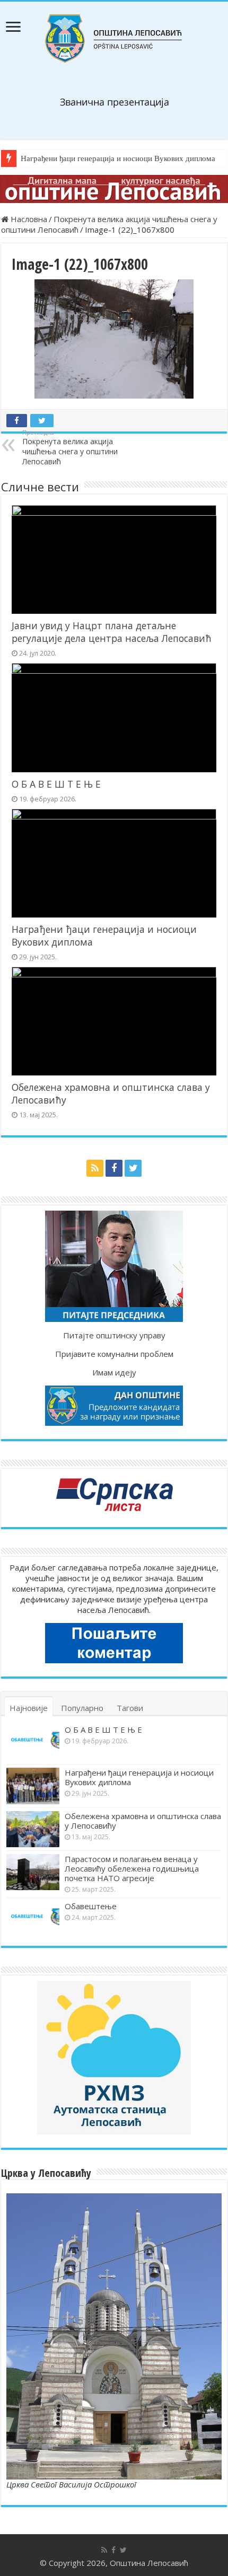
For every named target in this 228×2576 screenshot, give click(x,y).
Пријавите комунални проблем (114, 1354)
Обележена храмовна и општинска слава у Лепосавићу (143, 1821)
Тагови (130, 1708)
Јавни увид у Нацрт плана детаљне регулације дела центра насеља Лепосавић (112, 632)
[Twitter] (133, 1168)
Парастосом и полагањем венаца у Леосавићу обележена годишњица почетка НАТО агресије (132, 1868)
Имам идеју (114, 1372)
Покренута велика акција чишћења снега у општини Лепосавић (70, 447)
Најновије (29, 1708)
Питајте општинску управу (114, 1335)
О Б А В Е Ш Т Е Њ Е (56, 784)
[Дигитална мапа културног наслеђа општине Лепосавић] (114, 189)
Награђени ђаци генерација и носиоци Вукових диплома (118, 158)
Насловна (28, 219)
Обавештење (91, 1906)
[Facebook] (114, 1168)
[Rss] (95, 1168)
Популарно (82, 1708)
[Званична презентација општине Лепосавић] (114, 39)
